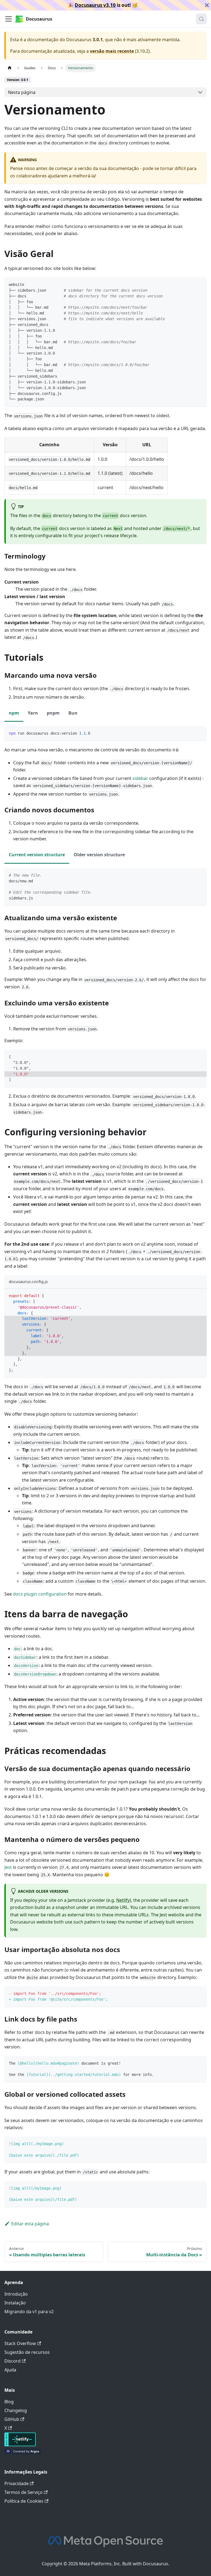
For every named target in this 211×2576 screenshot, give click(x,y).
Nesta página (22, 92)
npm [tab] (14, 713)
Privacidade (16, 2483)
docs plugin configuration (40, 1594)
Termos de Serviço (23, 2492)
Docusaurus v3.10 (95, 5)
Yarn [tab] (33, 713)
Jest (8, 1867)
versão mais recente (112, 51)
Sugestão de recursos (27, 2352)
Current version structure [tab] (37, 855)
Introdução (16, 2294)
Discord (13, 2361)
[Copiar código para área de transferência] (200, 284)
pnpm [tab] (53, 713)
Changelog (16, 2410)
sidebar (140, 778)
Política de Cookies (24, 2501)
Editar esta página (30, 2224)
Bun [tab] (73, 713)
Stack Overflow (20, 2343)
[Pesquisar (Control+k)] (201, 19)
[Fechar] (207, 5)
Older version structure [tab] (99, 855)
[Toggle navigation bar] (9, 19)
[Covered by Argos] (23, 2452)
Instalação (15, 2303)
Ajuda (10, 2370)
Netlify (123, 1900)
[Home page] (10, 68)
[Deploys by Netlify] (20, 2445)
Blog (9, 2402)
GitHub (12, 2419)
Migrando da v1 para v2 (29, 2312)
